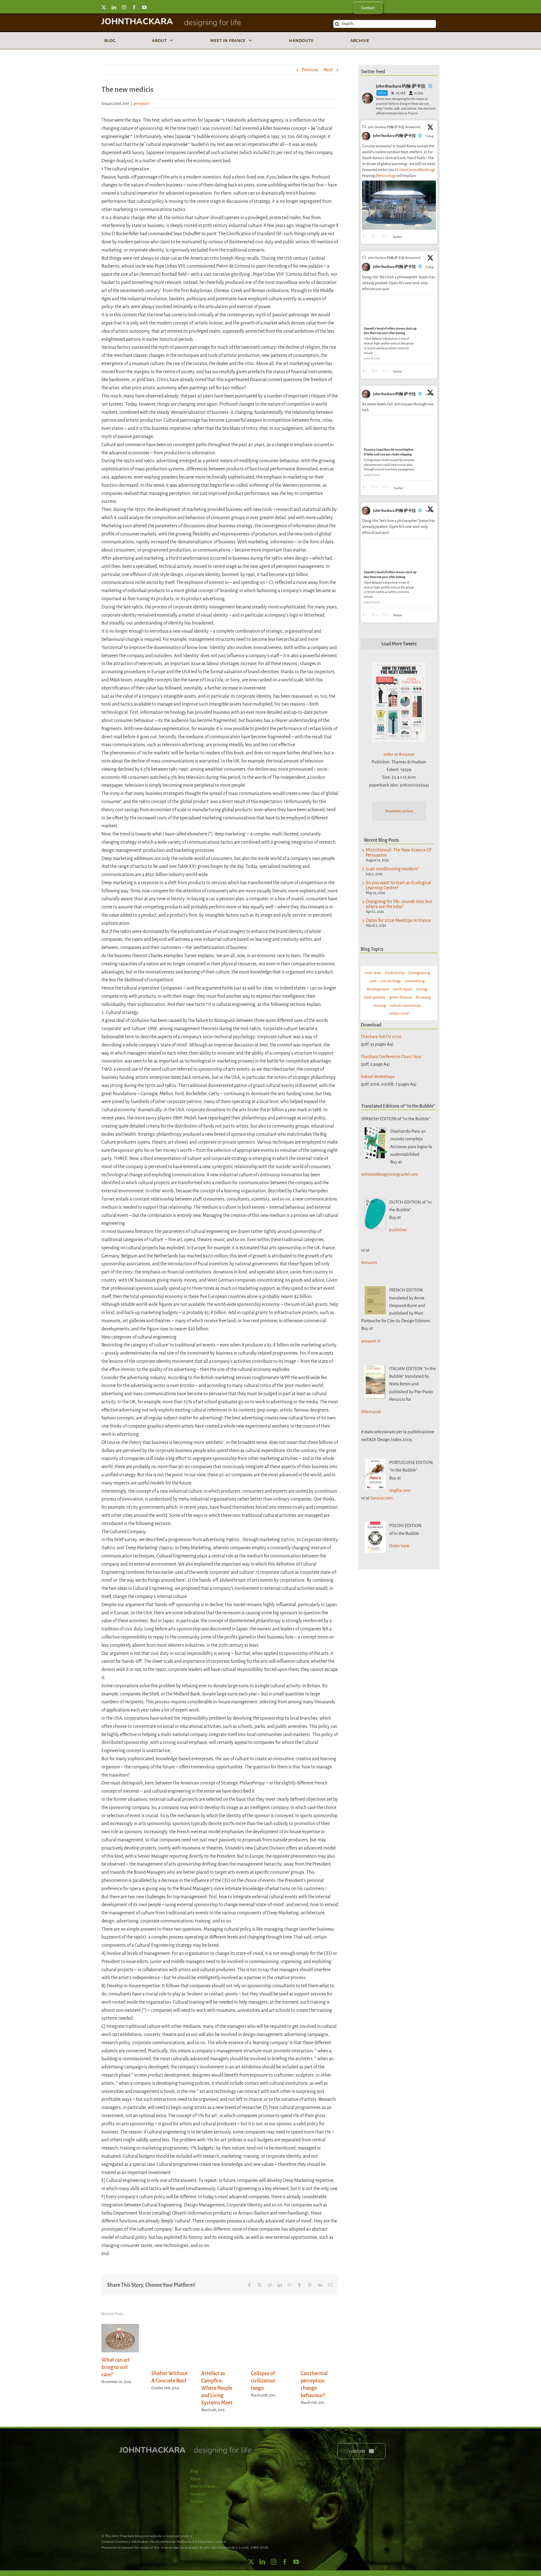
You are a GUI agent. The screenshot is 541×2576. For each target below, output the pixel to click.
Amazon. (370, 1262)
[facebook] (134, 7)
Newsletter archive (399, 811)
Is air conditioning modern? (392, 869)
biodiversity (395, 973)
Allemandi (371, 1412)
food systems (375, 997)
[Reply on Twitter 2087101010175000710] (365, 236)
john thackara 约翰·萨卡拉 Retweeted (394, 127)
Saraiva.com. (382, 1498)
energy (422, 989)
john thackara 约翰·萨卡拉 (394, 136)
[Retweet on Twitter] (364, 127)
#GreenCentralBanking (414, 170)
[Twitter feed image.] (399, 205)
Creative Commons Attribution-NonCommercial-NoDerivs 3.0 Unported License (164, 2542)
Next (328, 70)
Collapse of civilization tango (263, 2381)
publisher (398, 1230)
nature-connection (405, 1005)
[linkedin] (114, 7)
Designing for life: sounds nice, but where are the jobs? (399, 904)
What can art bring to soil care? (116, 2367)
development (378, 989)
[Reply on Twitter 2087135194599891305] (365, 371)
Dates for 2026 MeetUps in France (398, 921)
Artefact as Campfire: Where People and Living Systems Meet (217, 2388)
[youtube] (144, 7)
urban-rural (399, 1013)
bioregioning (419, 973)
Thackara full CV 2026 (381, 1036)
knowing (423, 997)
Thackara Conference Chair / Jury (391, 1056)
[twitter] (104, 7)
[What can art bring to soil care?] (120, 2327)
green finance (401, 997)
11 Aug (430, 136)
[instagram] (124, 7)
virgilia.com (400, 1490)
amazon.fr (371, 1341)
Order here (399, 1546)
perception (141, 104)
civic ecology (391, 981)
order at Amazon (399, 754)
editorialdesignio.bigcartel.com (390, 1174)
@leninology (385, 176)
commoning (415, 981)
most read (373, 973)
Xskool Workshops (378, 1076)
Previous (310, 70)
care (373, 981)
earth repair (403, 989)
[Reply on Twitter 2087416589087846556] (365, 488)
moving (380, 1005)
